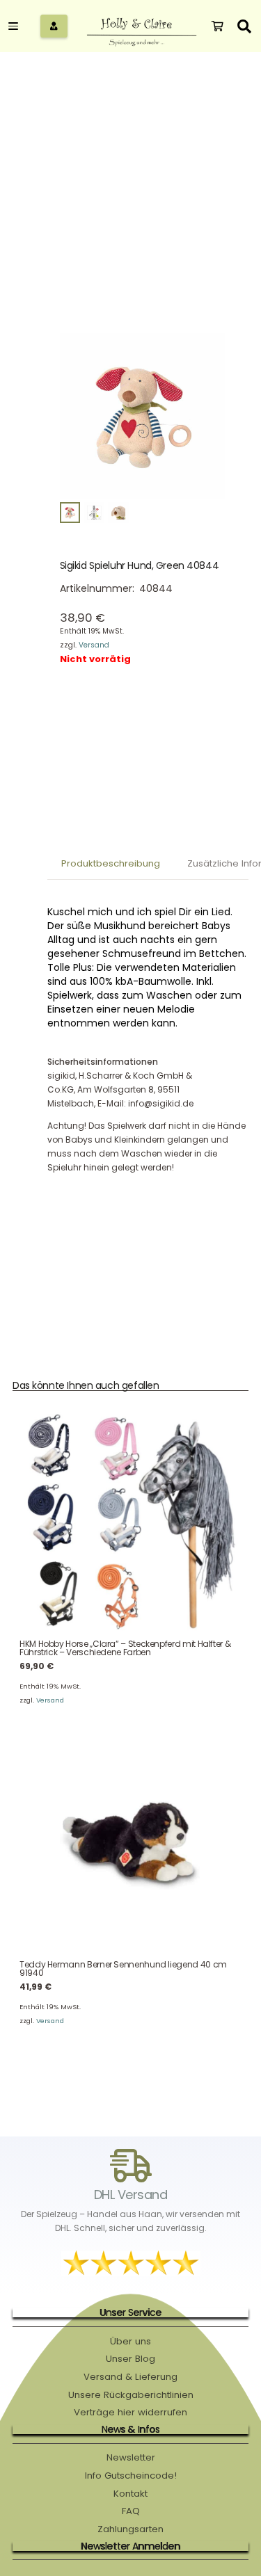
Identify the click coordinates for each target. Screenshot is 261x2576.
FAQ (131, 2511)
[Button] (54, 26)
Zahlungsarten (130, 2529)
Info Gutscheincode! (131, 2476)
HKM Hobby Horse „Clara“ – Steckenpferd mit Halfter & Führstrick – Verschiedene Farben (125, 1648)
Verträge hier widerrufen (130, 2412)
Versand (94, 645)
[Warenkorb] (217, 26)
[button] (15, 26)
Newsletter (131, 2457)
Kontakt (130, 2494)
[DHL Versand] (131, 2166)
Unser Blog (130, 2359)
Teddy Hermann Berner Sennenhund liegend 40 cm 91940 (123, 1969)
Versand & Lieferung (130, 2377)
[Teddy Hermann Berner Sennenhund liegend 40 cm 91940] (130, 1843)
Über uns (130, 2341)
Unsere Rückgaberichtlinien (131, 2395)
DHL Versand (130, 2195)
